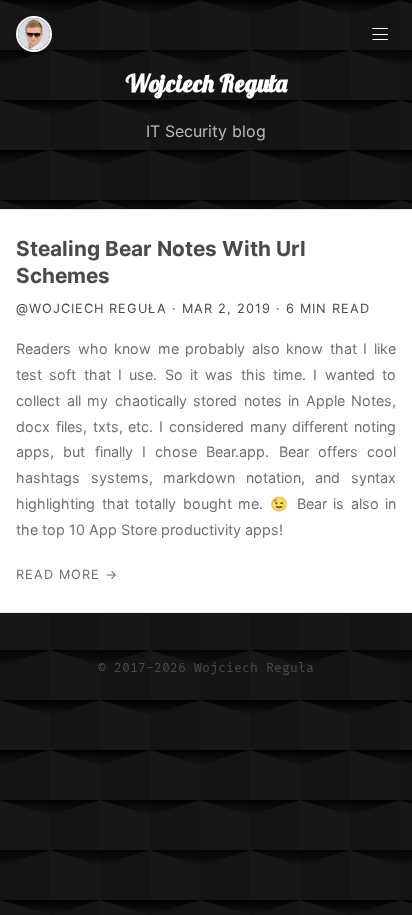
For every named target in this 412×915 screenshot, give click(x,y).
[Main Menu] (380, 32)
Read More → (67, 574)
